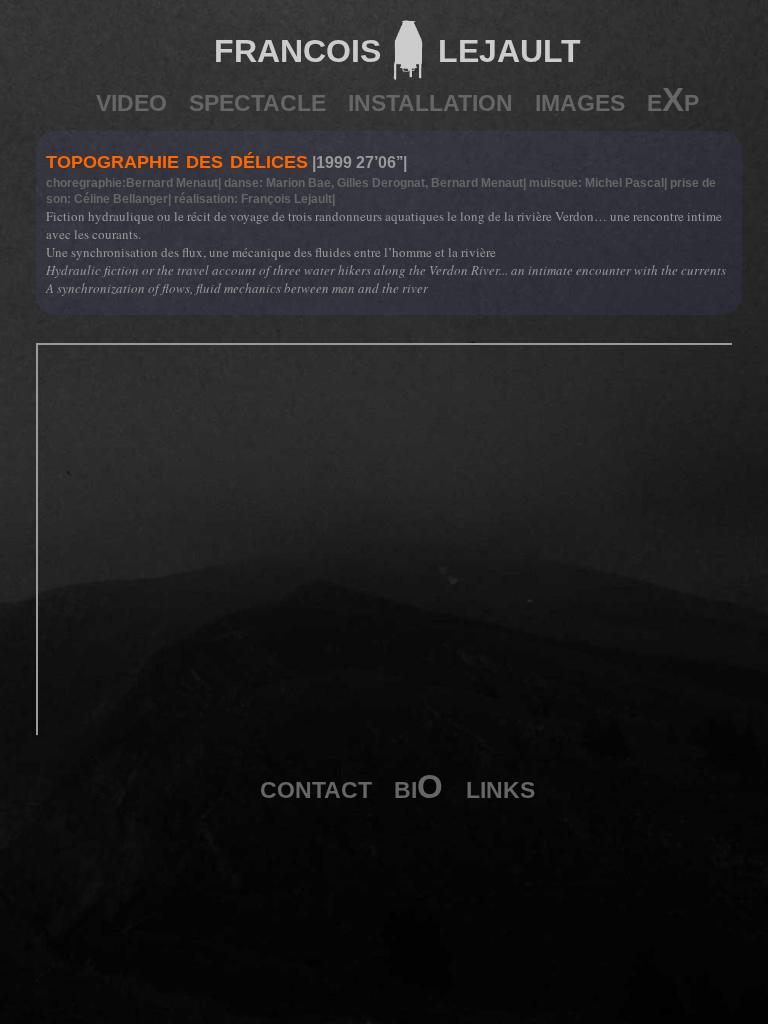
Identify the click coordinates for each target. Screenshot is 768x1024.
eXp (673, 100)
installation (430, 100)
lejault (503, 46)
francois (297, 46)
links (500, 787)
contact (316, 787)
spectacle (257, 100)
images (580, 100)
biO (418, 787)
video (131, 100)
